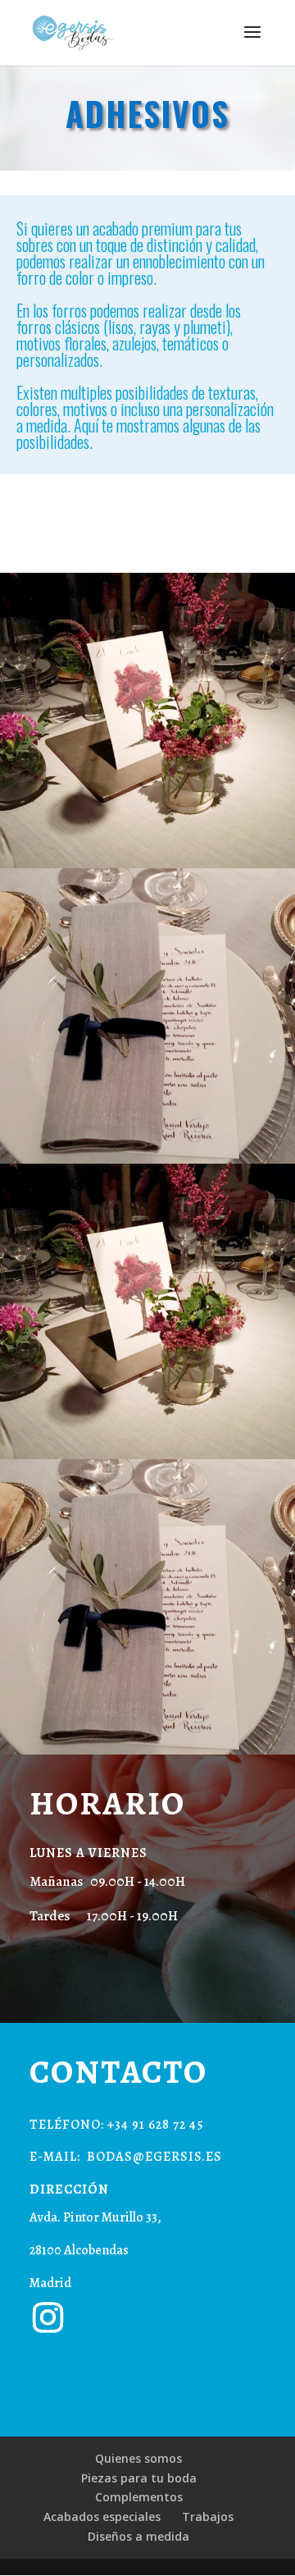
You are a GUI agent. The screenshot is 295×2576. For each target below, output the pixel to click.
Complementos (139, 2497)
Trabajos (208, 2517)
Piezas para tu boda (139, 2478)
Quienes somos (138, 2458)
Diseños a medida (138, 2536)
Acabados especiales (102, 2517)
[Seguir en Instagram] (48, 2317)
